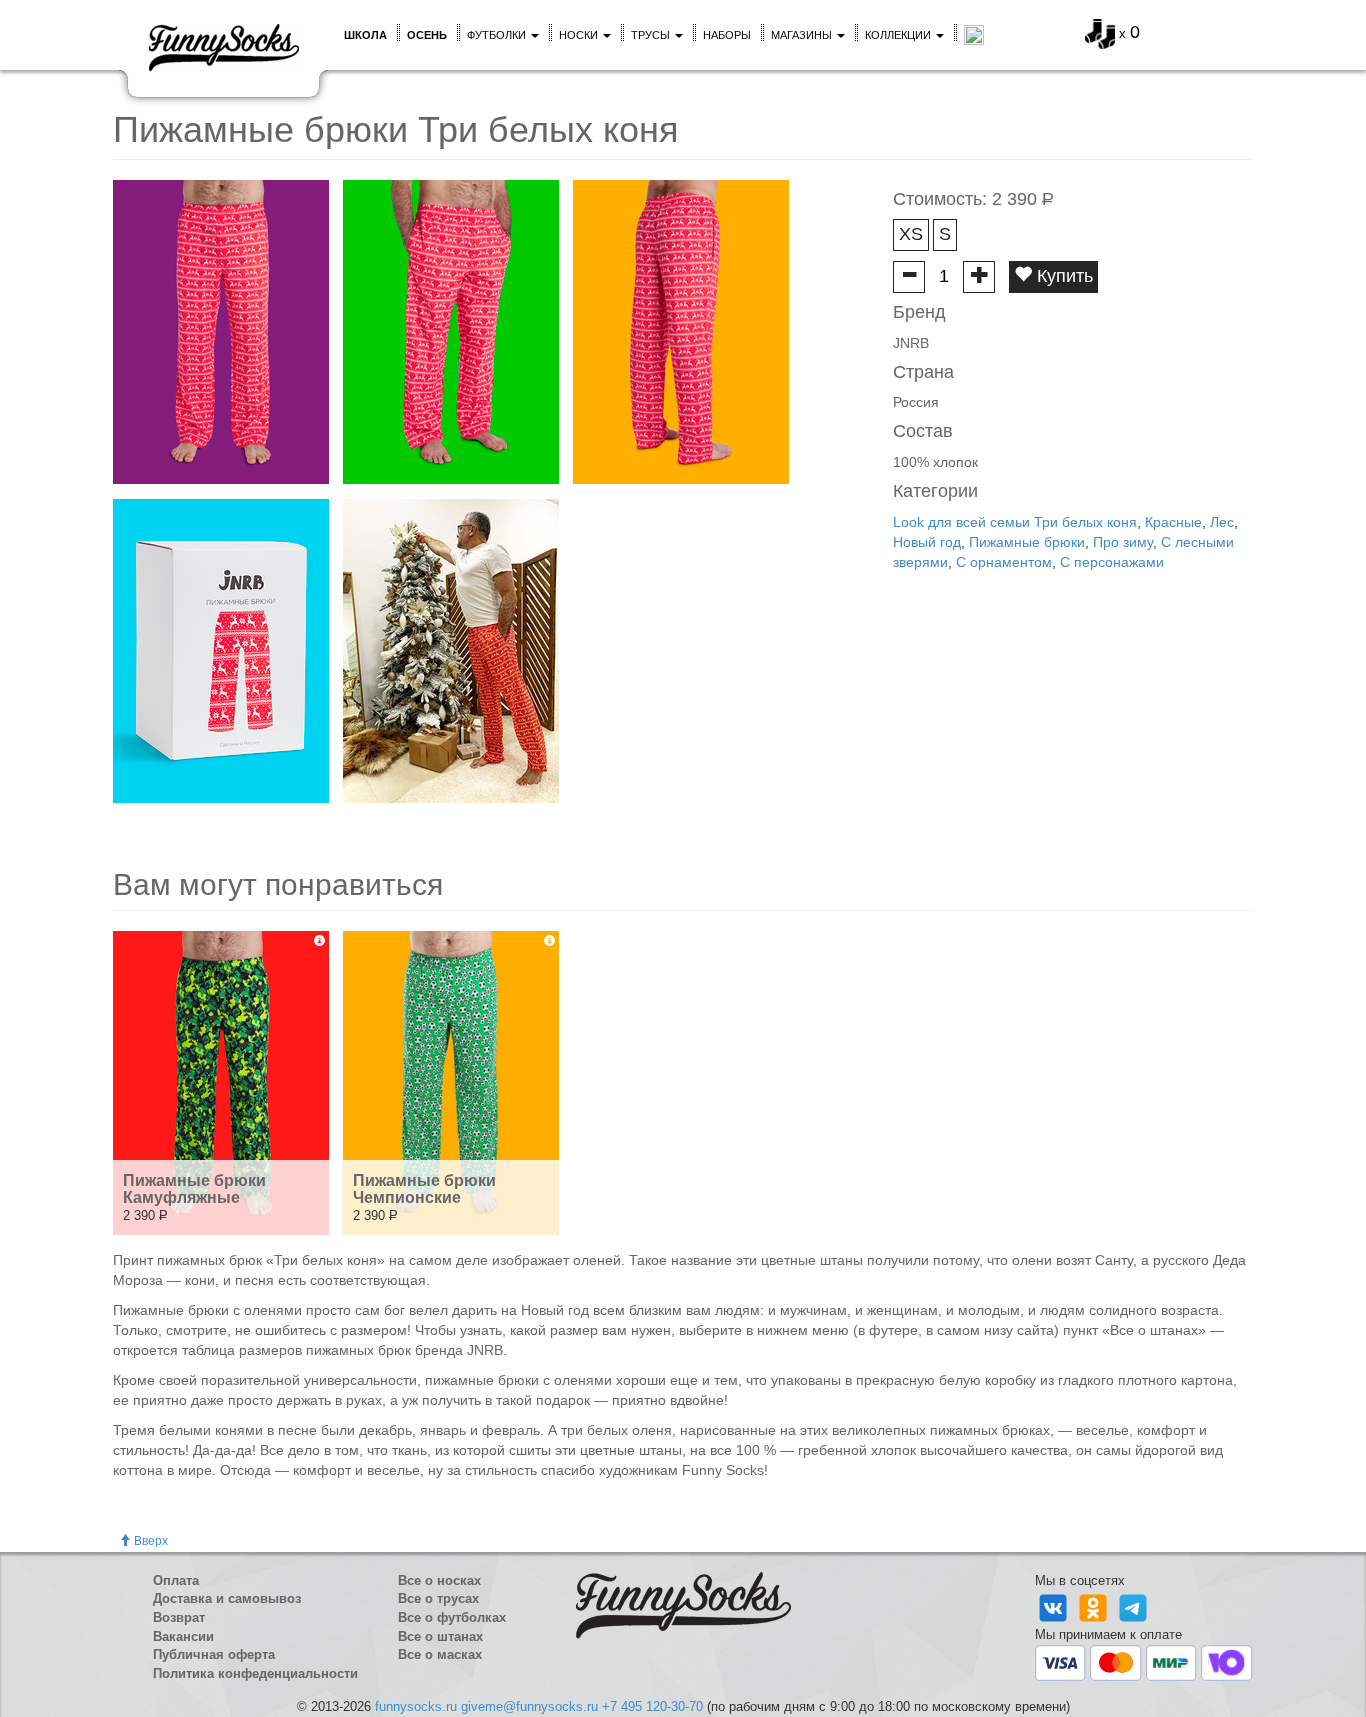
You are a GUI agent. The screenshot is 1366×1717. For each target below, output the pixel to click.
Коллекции (899, 35)
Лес (1222, 522)
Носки (580, 35)
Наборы (727, 35)
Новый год (927, 542)
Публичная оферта (214, 1654)
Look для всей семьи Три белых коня (1015, 522)
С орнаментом (1004, 562)
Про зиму (1123, 542)
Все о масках (440, 1654)
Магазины (803, 35)
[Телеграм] (1133, 1607)
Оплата (176, 1580)
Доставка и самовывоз (227, 1598)
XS (911, 234)
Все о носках (439, 1580)
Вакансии (183, 1636)
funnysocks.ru (416, 1706)
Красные (1173, 522)
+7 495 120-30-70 (652, 1706)
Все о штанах (440, 1636)
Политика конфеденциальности (255, 1673)
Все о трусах (438, 1598)
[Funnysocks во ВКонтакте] (1055, 1607)
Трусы (652, 35)
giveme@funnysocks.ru (529, 1706)
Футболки (498, 35)
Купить (1062, 276)
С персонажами (1112, 562)
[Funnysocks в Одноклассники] (1095, 1607)
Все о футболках (452, 1617)
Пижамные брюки (1027, 542)
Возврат (179, 1617)
